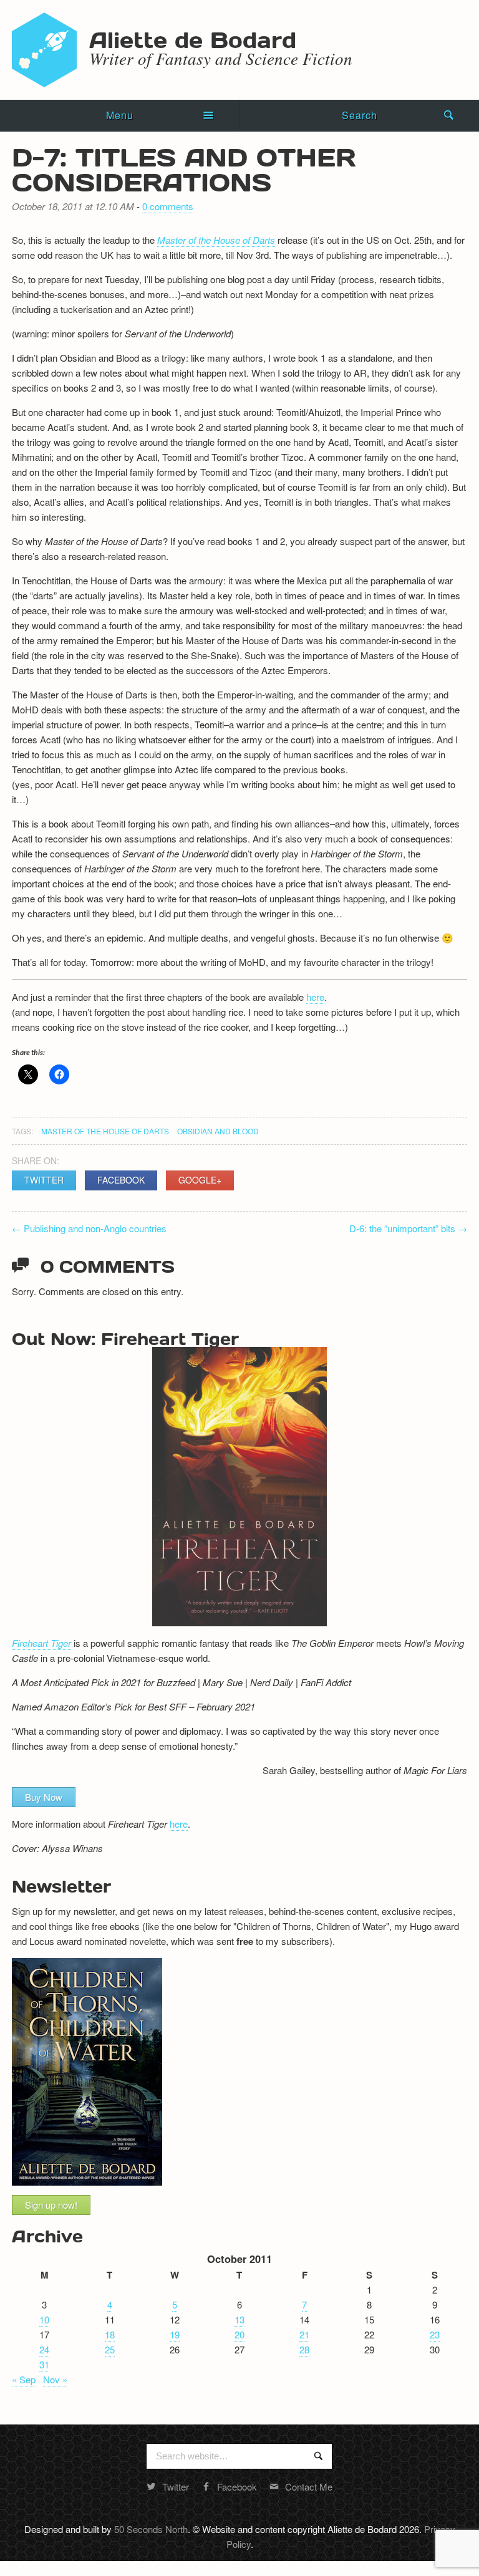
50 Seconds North (151, 2529)
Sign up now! (51, 2205)
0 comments (168, 206)
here (315, 997)
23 (435, 2334)
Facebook (121, 1180)
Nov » (55, 2379)
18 (110, 2334)
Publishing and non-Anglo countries (89, 1228)
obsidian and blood (218, 1131)
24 (44, 2349)
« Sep (24, 2379)
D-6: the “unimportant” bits (408, 1228)
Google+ (200, 1180)
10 (44, 2319)
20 (239, 2334)
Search (360, 115)
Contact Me (309, 2487)
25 (110, 2349)
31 (44, 2364)
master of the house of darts (105, 1131)
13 (239, 2319)
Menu (120, 115)
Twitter (44, 1180)
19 (175, 2334)
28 (304, 2349)
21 (304, 2334)
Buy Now (44, 1797)
